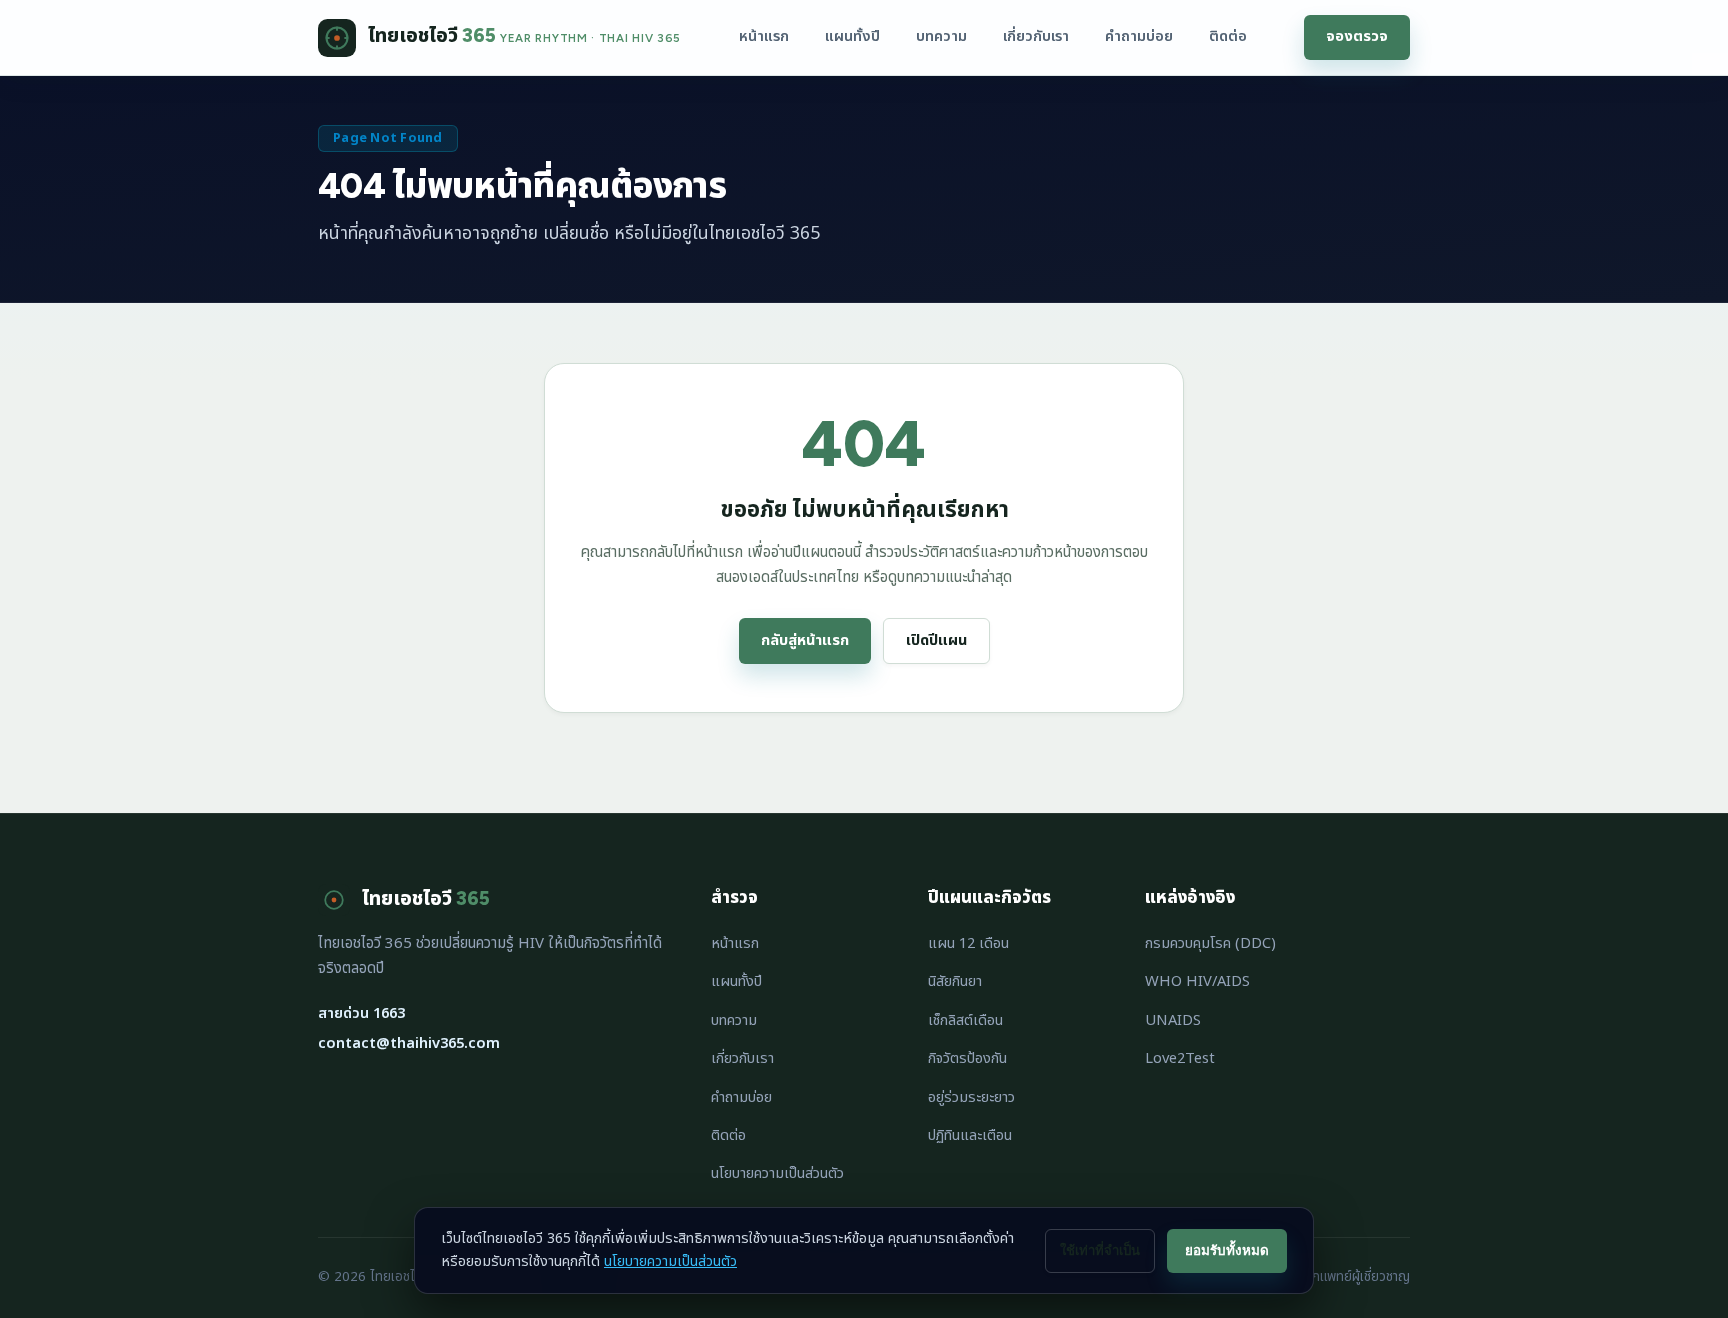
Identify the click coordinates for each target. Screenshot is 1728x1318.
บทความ (941, 36)
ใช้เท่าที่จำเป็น (1100, 1250)
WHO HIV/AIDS (1197, 981)
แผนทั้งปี (852, 36)
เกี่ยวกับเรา (1036, 36)
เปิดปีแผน (936, 640)
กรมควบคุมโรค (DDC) (1210, 943)
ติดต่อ (1228, 36)
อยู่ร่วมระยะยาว (971, 1097)
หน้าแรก (764, 36)
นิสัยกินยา (955, 981)
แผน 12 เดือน (968, 943)
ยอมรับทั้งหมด (1227, 1250)
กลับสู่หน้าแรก (805, 640)
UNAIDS (1173, 1020)
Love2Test (1180, 1058)
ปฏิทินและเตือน (970, 1135)
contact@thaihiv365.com (409, 1043)
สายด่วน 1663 (361, 1013)
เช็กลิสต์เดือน (965, 1020)
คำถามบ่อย (1139, 36)
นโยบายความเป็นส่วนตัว (777, 1173)
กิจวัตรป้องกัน (967, 1058)
